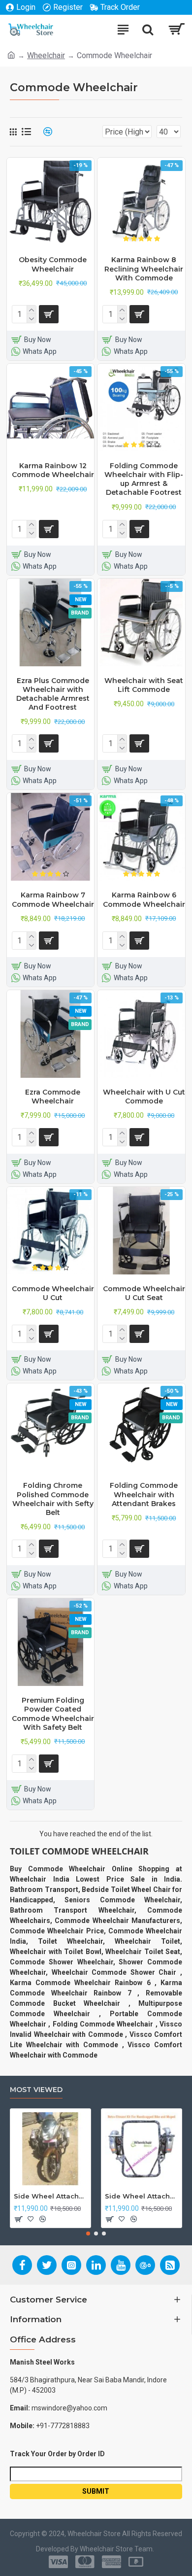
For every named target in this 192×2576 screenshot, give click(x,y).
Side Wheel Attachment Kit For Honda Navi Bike (142, 2196)
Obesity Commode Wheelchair (53, 264)
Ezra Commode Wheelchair (53, 1097)
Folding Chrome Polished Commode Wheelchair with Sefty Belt (53, 1499)
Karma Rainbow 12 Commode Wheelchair (53, 470)
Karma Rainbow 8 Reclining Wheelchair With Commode (144, 269)
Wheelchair (46, 55)
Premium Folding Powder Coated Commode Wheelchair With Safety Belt (53, 1714)
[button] (88, 2233)
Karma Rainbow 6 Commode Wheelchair (144, 899)
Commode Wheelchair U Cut (53, 1293)
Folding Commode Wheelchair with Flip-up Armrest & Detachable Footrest (144, 479)
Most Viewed (36, 2090)
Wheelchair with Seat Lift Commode (144, 685)
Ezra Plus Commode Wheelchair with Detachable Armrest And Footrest (53, 694)
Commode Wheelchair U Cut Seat (144, 1293)
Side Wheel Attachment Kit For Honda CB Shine (50, 2196)
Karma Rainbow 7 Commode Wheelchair (53, 899)
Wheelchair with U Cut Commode (144, 1097)
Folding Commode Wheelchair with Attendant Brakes (144, 1494)
